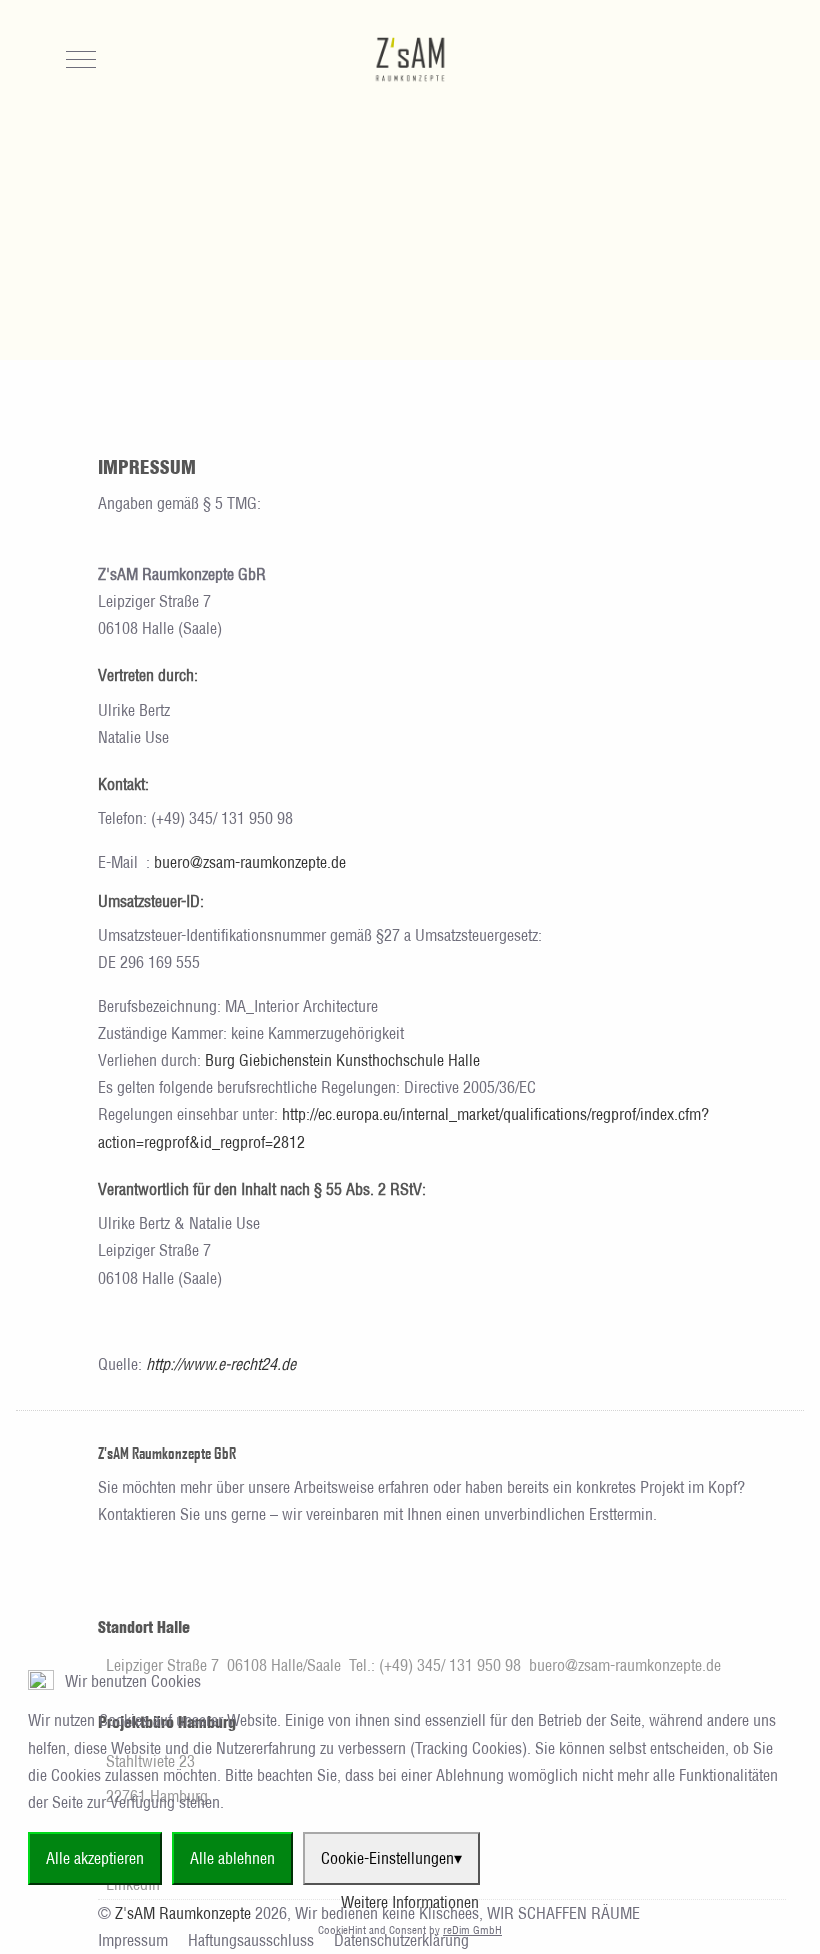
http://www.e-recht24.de (221, 1364)
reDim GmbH (472, 1930)
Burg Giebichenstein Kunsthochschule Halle (342, 1060)
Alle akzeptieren (95, 1858)
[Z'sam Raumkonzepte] (409, 60)
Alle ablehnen (232, 1858)
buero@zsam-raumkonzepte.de (250, 862)
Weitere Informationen (410, 1902)
